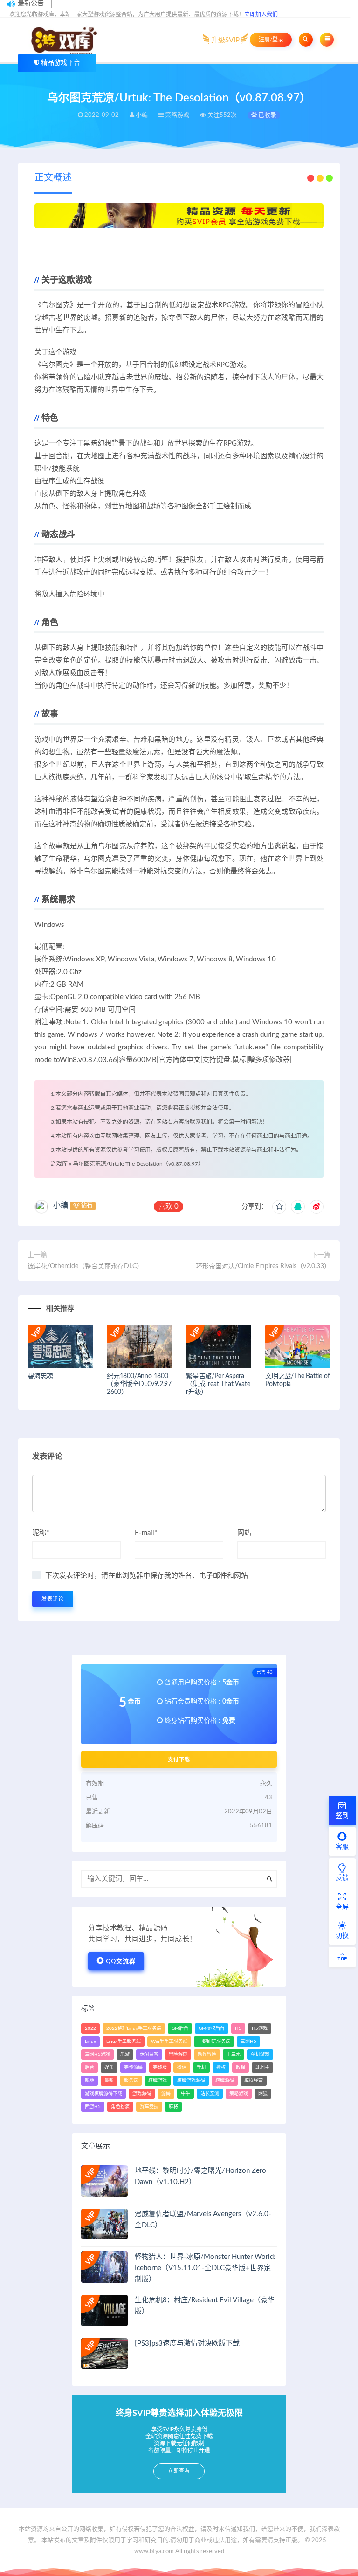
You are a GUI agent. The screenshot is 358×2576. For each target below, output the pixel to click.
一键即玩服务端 (214, 2042)
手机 (201, 2068)
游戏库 (59, 1164)
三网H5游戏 (97, 2055)
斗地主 (262, 2068)
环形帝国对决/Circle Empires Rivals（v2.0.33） (263, 1266)
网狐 (263, 2094)
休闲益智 (149, 2055)
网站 (244, 1533)
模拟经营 (254, 2081)
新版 (89, 2081)
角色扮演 (120, 2107)
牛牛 (186, 2094)
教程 (241, 2068)
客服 (342, 1847)
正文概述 (53, 178)
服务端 (131, 2081)
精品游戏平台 (61, 63)
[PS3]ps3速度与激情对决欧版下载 (187, 2343)
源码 (166, 2094)
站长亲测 (210, 2094)
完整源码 (133, 2068)
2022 (90, 2028)
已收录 (267, 115)
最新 (109, 2081)
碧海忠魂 (40, 1376)
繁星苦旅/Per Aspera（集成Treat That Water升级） (218, 1384)
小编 (61, 1205)
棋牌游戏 (158, 2081)
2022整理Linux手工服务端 (134, 2028)
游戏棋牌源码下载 (103, 2094)
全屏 (342, 1907)
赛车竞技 (149, 2107)
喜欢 (169, 1207)
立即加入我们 (261, 14)
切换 (342, 1936)
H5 (238, 2028)
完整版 (160, 2068)
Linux (90, 2042)
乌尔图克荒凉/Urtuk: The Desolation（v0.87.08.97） (138, 1164)
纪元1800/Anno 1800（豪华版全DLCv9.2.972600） (139, 1384)
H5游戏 (260, 2028)
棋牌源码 (225, 2081)
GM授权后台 (212, 2028)
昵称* (41, 1533)
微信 (182, 2068)
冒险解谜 (178, 2055)
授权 (221, 2068)
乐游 (125, 2055)
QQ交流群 (121, 1962)
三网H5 (248, 2042)
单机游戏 (260, 2055)
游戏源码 (142, 2094)
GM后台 (180, 2028)
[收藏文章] (279, 1207)
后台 (89, 2068)
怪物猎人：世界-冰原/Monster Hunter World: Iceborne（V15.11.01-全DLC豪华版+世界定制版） (205, 2268)
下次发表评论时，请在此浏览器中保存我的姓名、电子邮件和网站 (147, 1576)
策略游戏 (239, 2094)
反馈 (342, 1878)
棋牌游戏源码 (191, 2081)
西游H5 (93, 2107)
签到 (342, 1816)
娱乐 (109, 2068)
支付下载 (179, 1759)
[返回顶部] (342, 1957)
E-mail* (146, 1533)
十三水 (234, 2055)
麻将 (173, 2107)
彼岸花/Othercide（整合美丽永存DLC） (85, 1266)
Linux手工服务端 (124, 2042)
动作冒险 (207, 2055)
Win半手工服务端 (169, 2042)
